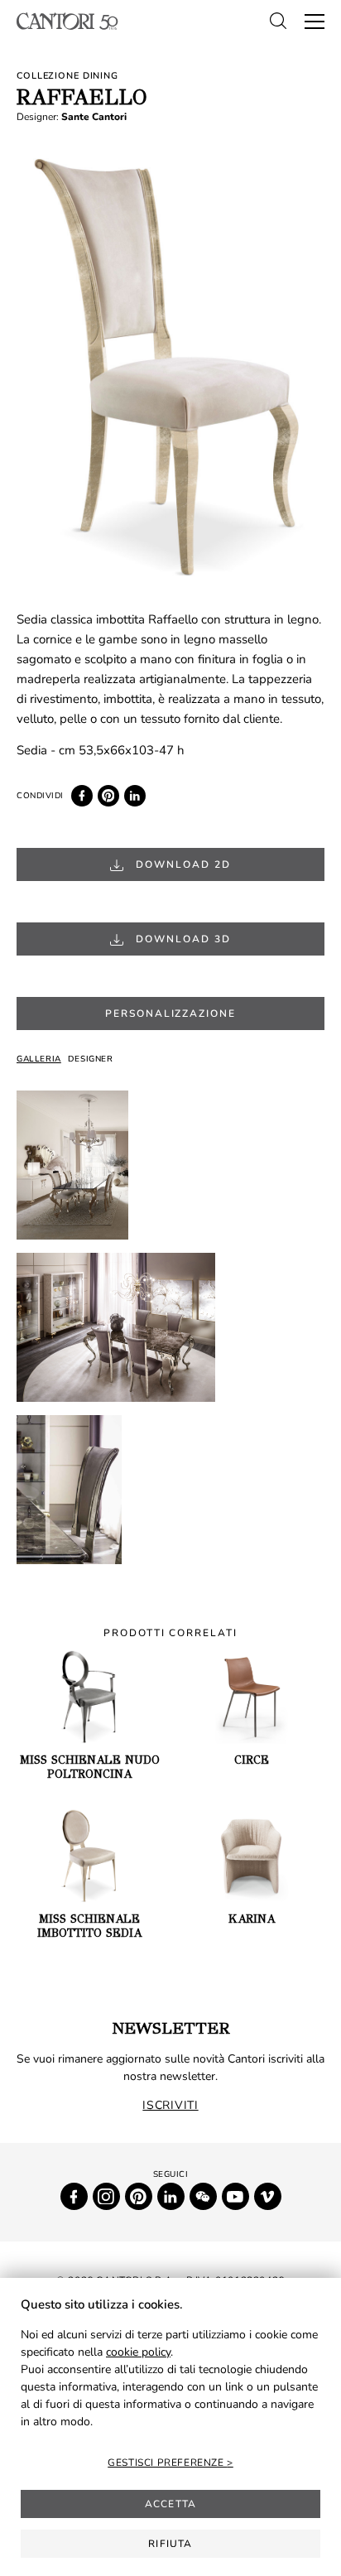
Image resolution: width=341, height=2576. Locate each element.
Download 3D (181, 939)
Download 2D (181, 864)
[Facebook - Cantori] (74, 2196)
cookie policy (138, 2352)
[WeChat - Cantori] (203, 2196)
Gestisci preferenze (167, 2463)
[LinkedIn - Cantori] (171, 2196)
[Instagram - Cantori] (106, 2196)
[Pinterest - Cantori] (139, 2196)
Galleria (39, 1059)
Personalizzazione (170, 1014)
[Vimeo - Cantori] (268, 2196)
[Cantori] (67, 21)
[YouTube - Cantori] (235, 2196)
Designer (91, 1059)
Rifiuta (170, 2544)
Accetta (170, 2504)
